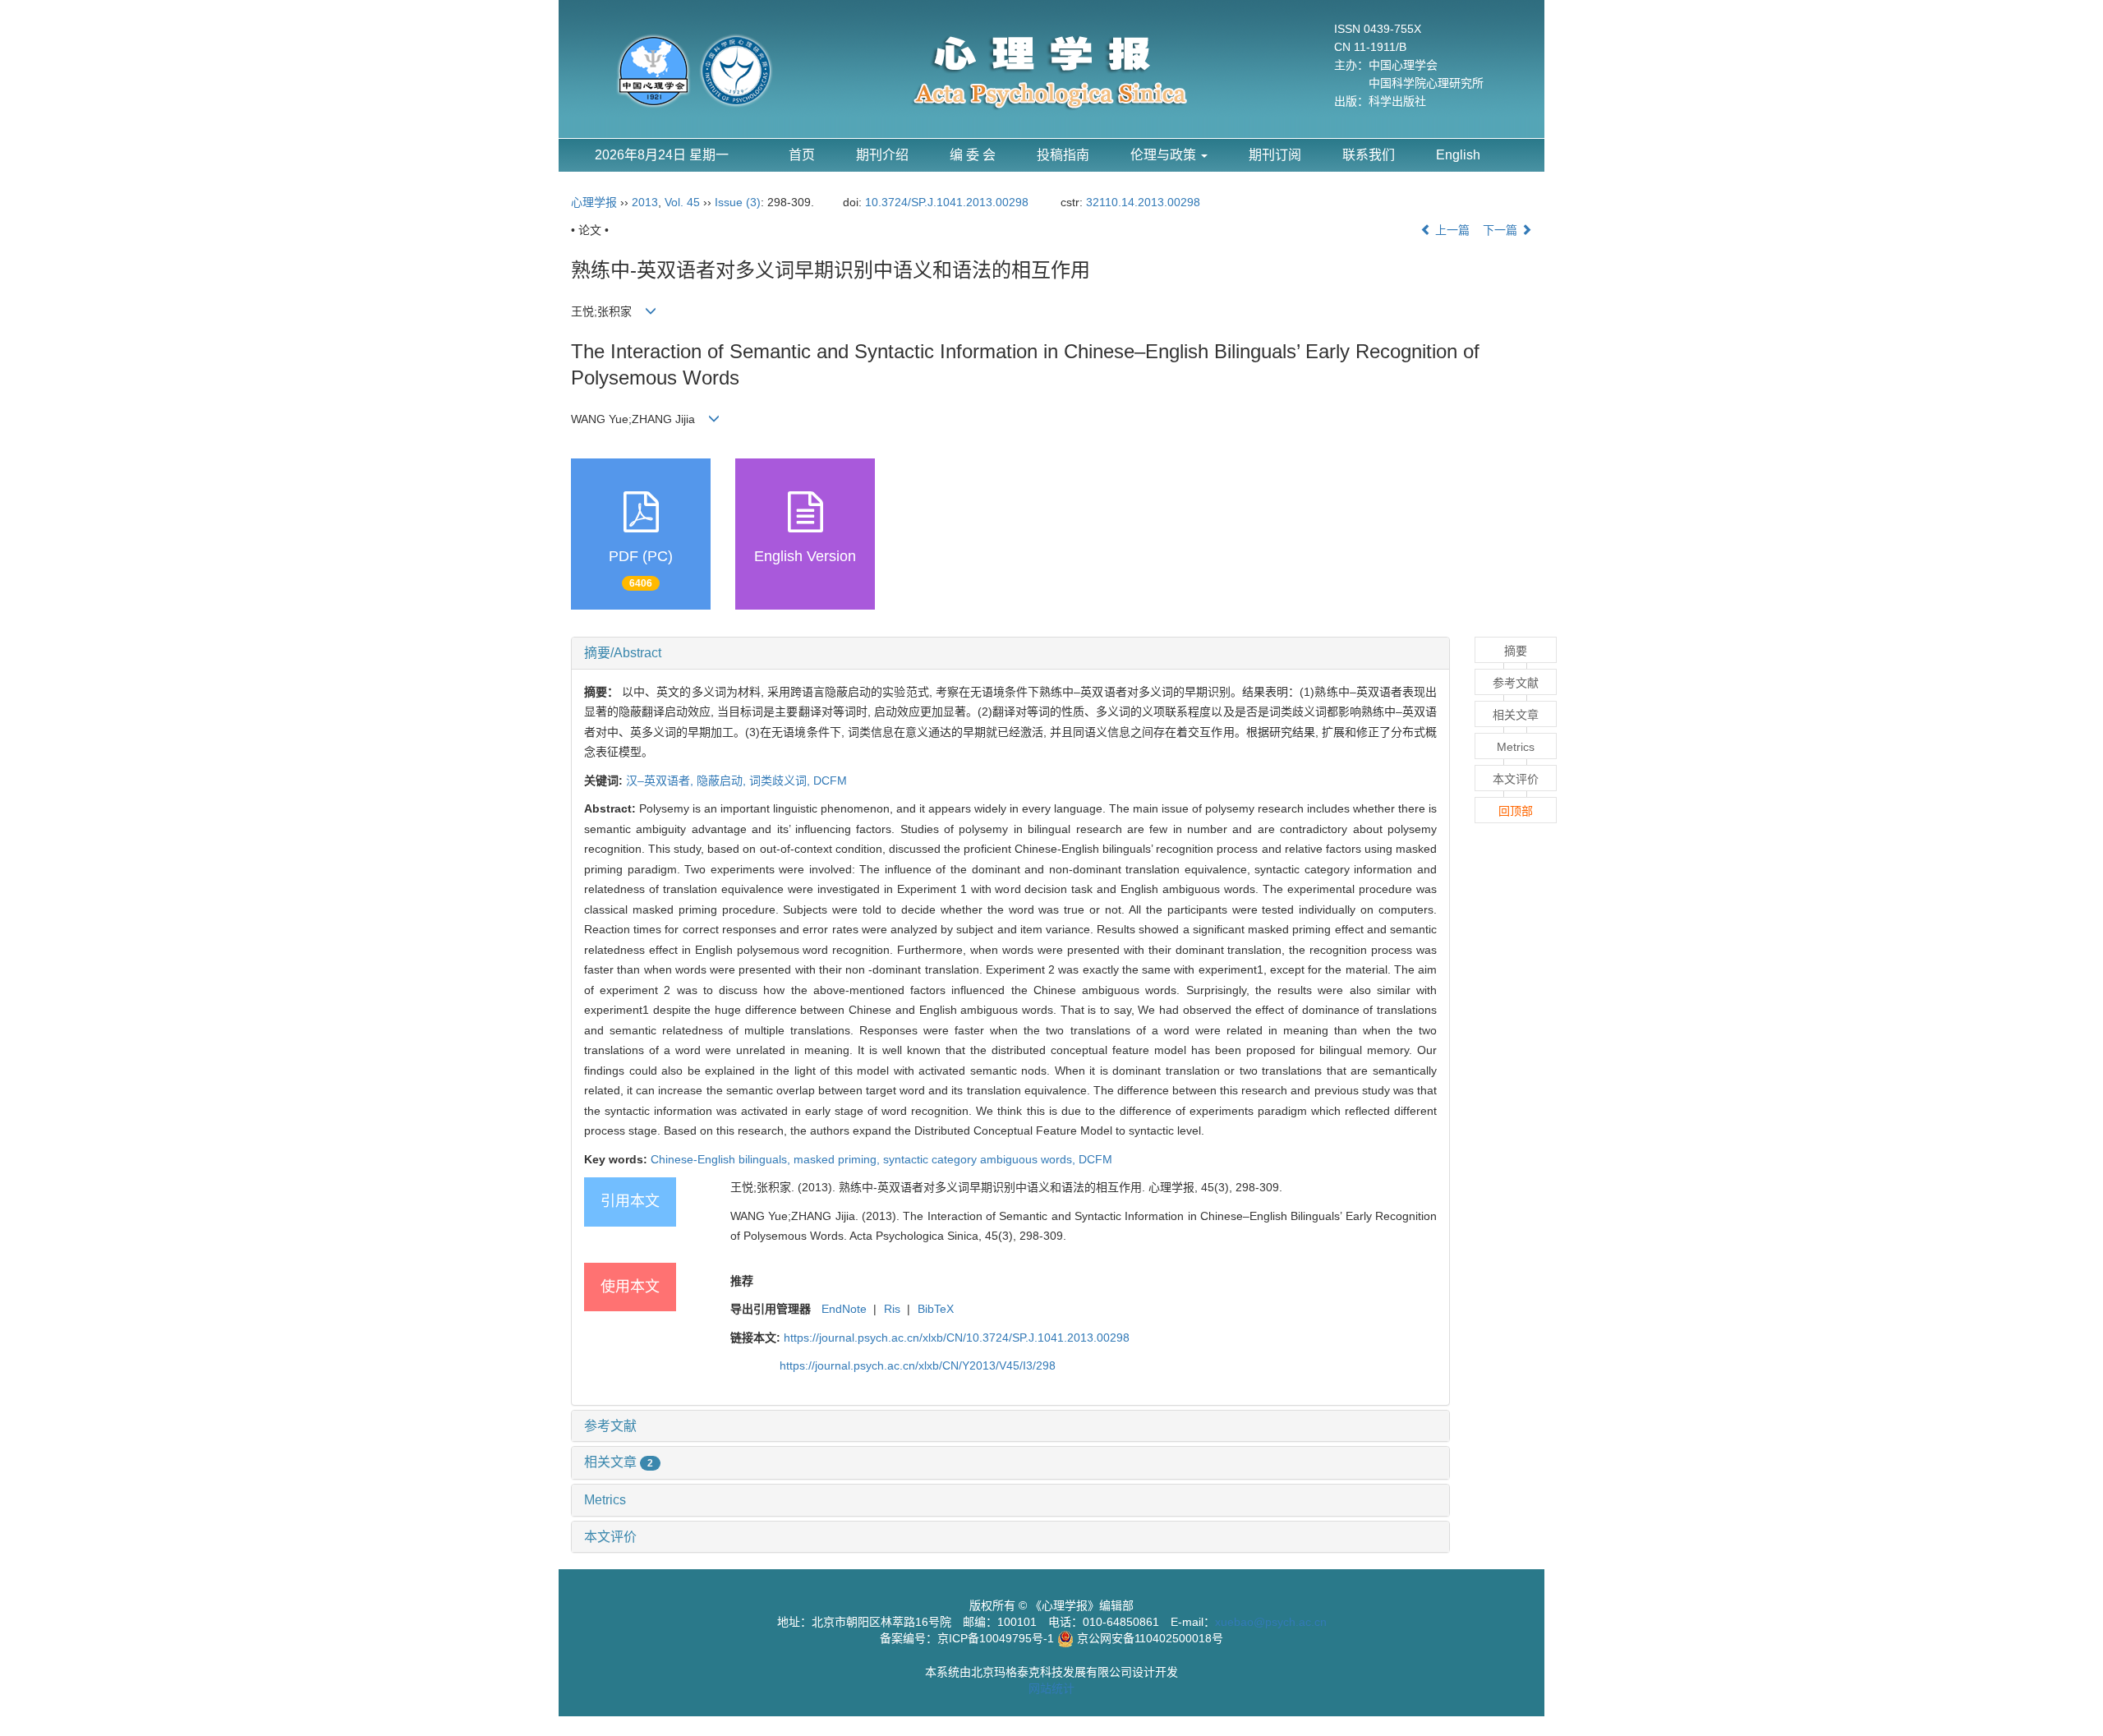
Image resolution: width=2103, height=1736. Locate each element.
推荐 (742, 1281)
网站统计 (1051, 1688)
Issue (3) (738, 202)
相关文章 (619, 1462)
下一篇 (1502, 230)
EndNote (844, 1309)
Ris (892, 1309)
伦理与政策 (1165, 155)
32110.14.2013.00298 (1143, 202)
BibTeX (936, 1309)
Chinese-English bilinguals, (722, 1159)
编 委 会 (973, 155)
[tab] (1010, 653)
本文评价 (610, 1537)
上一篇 (1451, 230)
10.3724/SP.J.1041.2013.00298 (947, 202)
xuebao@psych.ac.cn (1271, 1622)
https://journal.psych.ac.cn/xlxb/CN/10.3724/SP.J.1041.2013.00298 (957, 1338)
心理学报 (594, 202)
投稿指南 (1063, 155)
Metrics (605, 1500)
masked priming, (838, 1159)
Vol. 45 (682, 202)
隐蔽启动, (723, 781)
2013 (645, 202)
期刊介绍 (882, 155)
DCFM (830, 781)
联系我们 (1369, 155)
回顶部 (1516, 811)
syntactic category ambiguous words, (981, 1159)
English (1458, 155)
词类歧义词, (781, 781)
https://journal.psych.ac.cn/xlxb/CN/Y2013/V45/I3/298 (918, 1365)
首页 (802, 155)
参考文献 (610, 1426)
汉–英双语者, (661, 781)
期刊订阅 (1275, 155)
